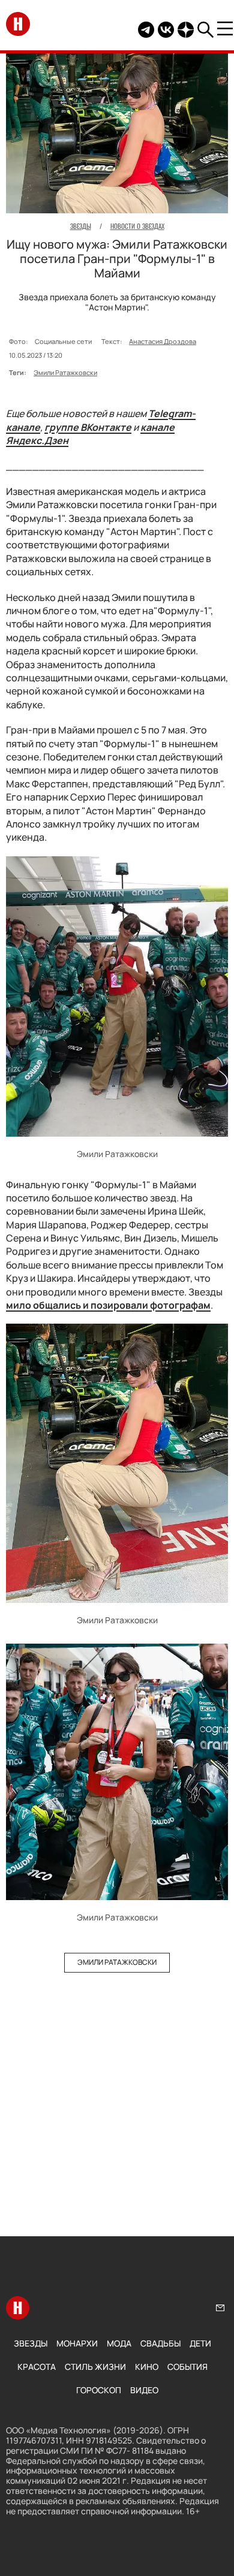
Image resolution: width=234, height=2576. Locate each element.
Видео (144, 2390)
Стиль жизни (95, 2367)
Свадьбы (160, 2343)
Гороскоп (99, 2390)
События (187, 2367)
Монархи (77, 2343)
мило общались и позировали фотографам (108, 1305)
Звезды (31, 2343)
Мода (119, 2343)
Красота (37, 2367)
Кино (147, 2367)
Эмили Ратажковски (65, 372)
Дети (200, 2343)
